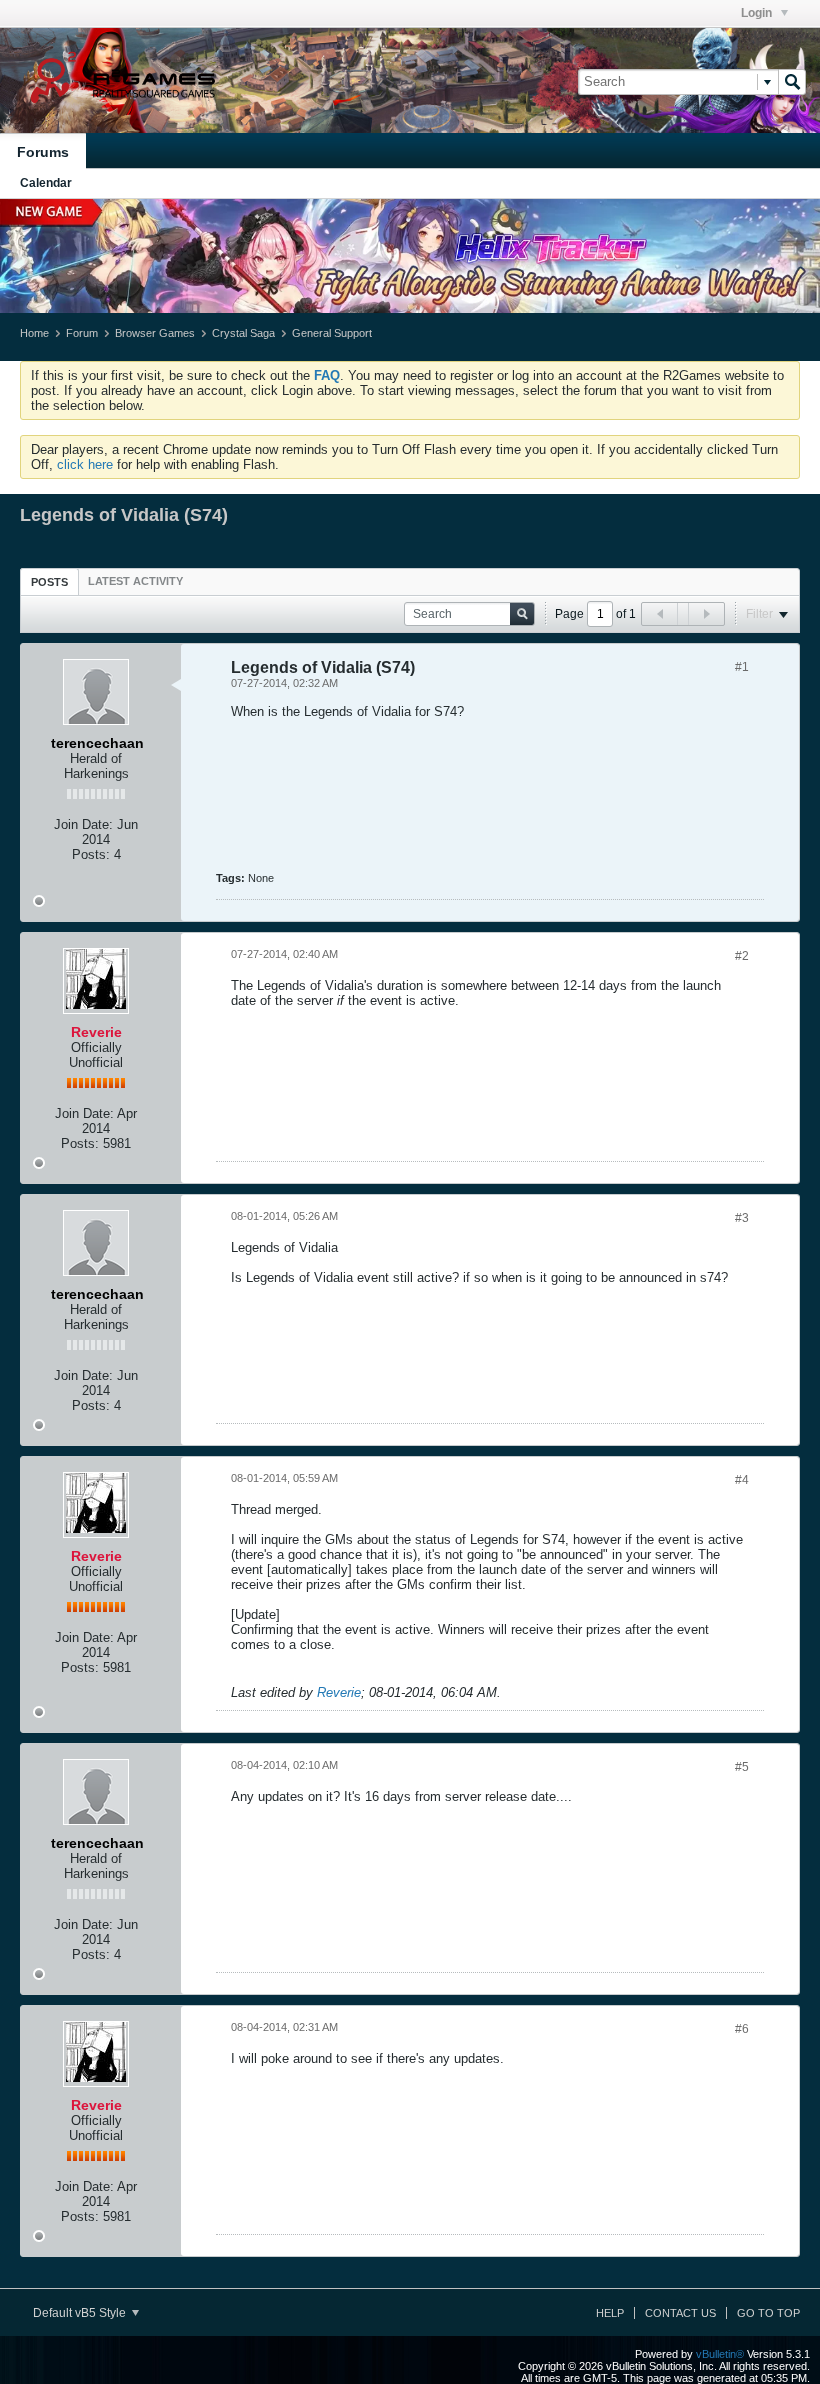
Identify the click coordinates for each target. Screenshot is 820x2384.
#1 (742, 667)
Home (34, 333)
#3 (742, 1218)
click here (85, 464)
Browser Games (155, 333)
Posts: (91, 854)
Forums (43, 152)
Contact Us (680, 2313)
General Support (332, 333)
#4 (742, 1480)
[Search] (792, 82)
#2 (742, 956)
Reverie (339, 1692)
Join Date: (83, 824)
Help (610, 2313)
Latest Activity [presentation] (135, 581)
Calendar (46, 183)
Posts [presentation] (49, 582)
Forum (82, 333)
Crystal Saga (243, 333)
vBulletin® (720, 2354)
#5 (742, 1767)
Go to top (768, 2313)
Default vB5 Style (81, 2313)
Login (758, 13)
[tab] (49, 581)
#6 (742, 2029)
